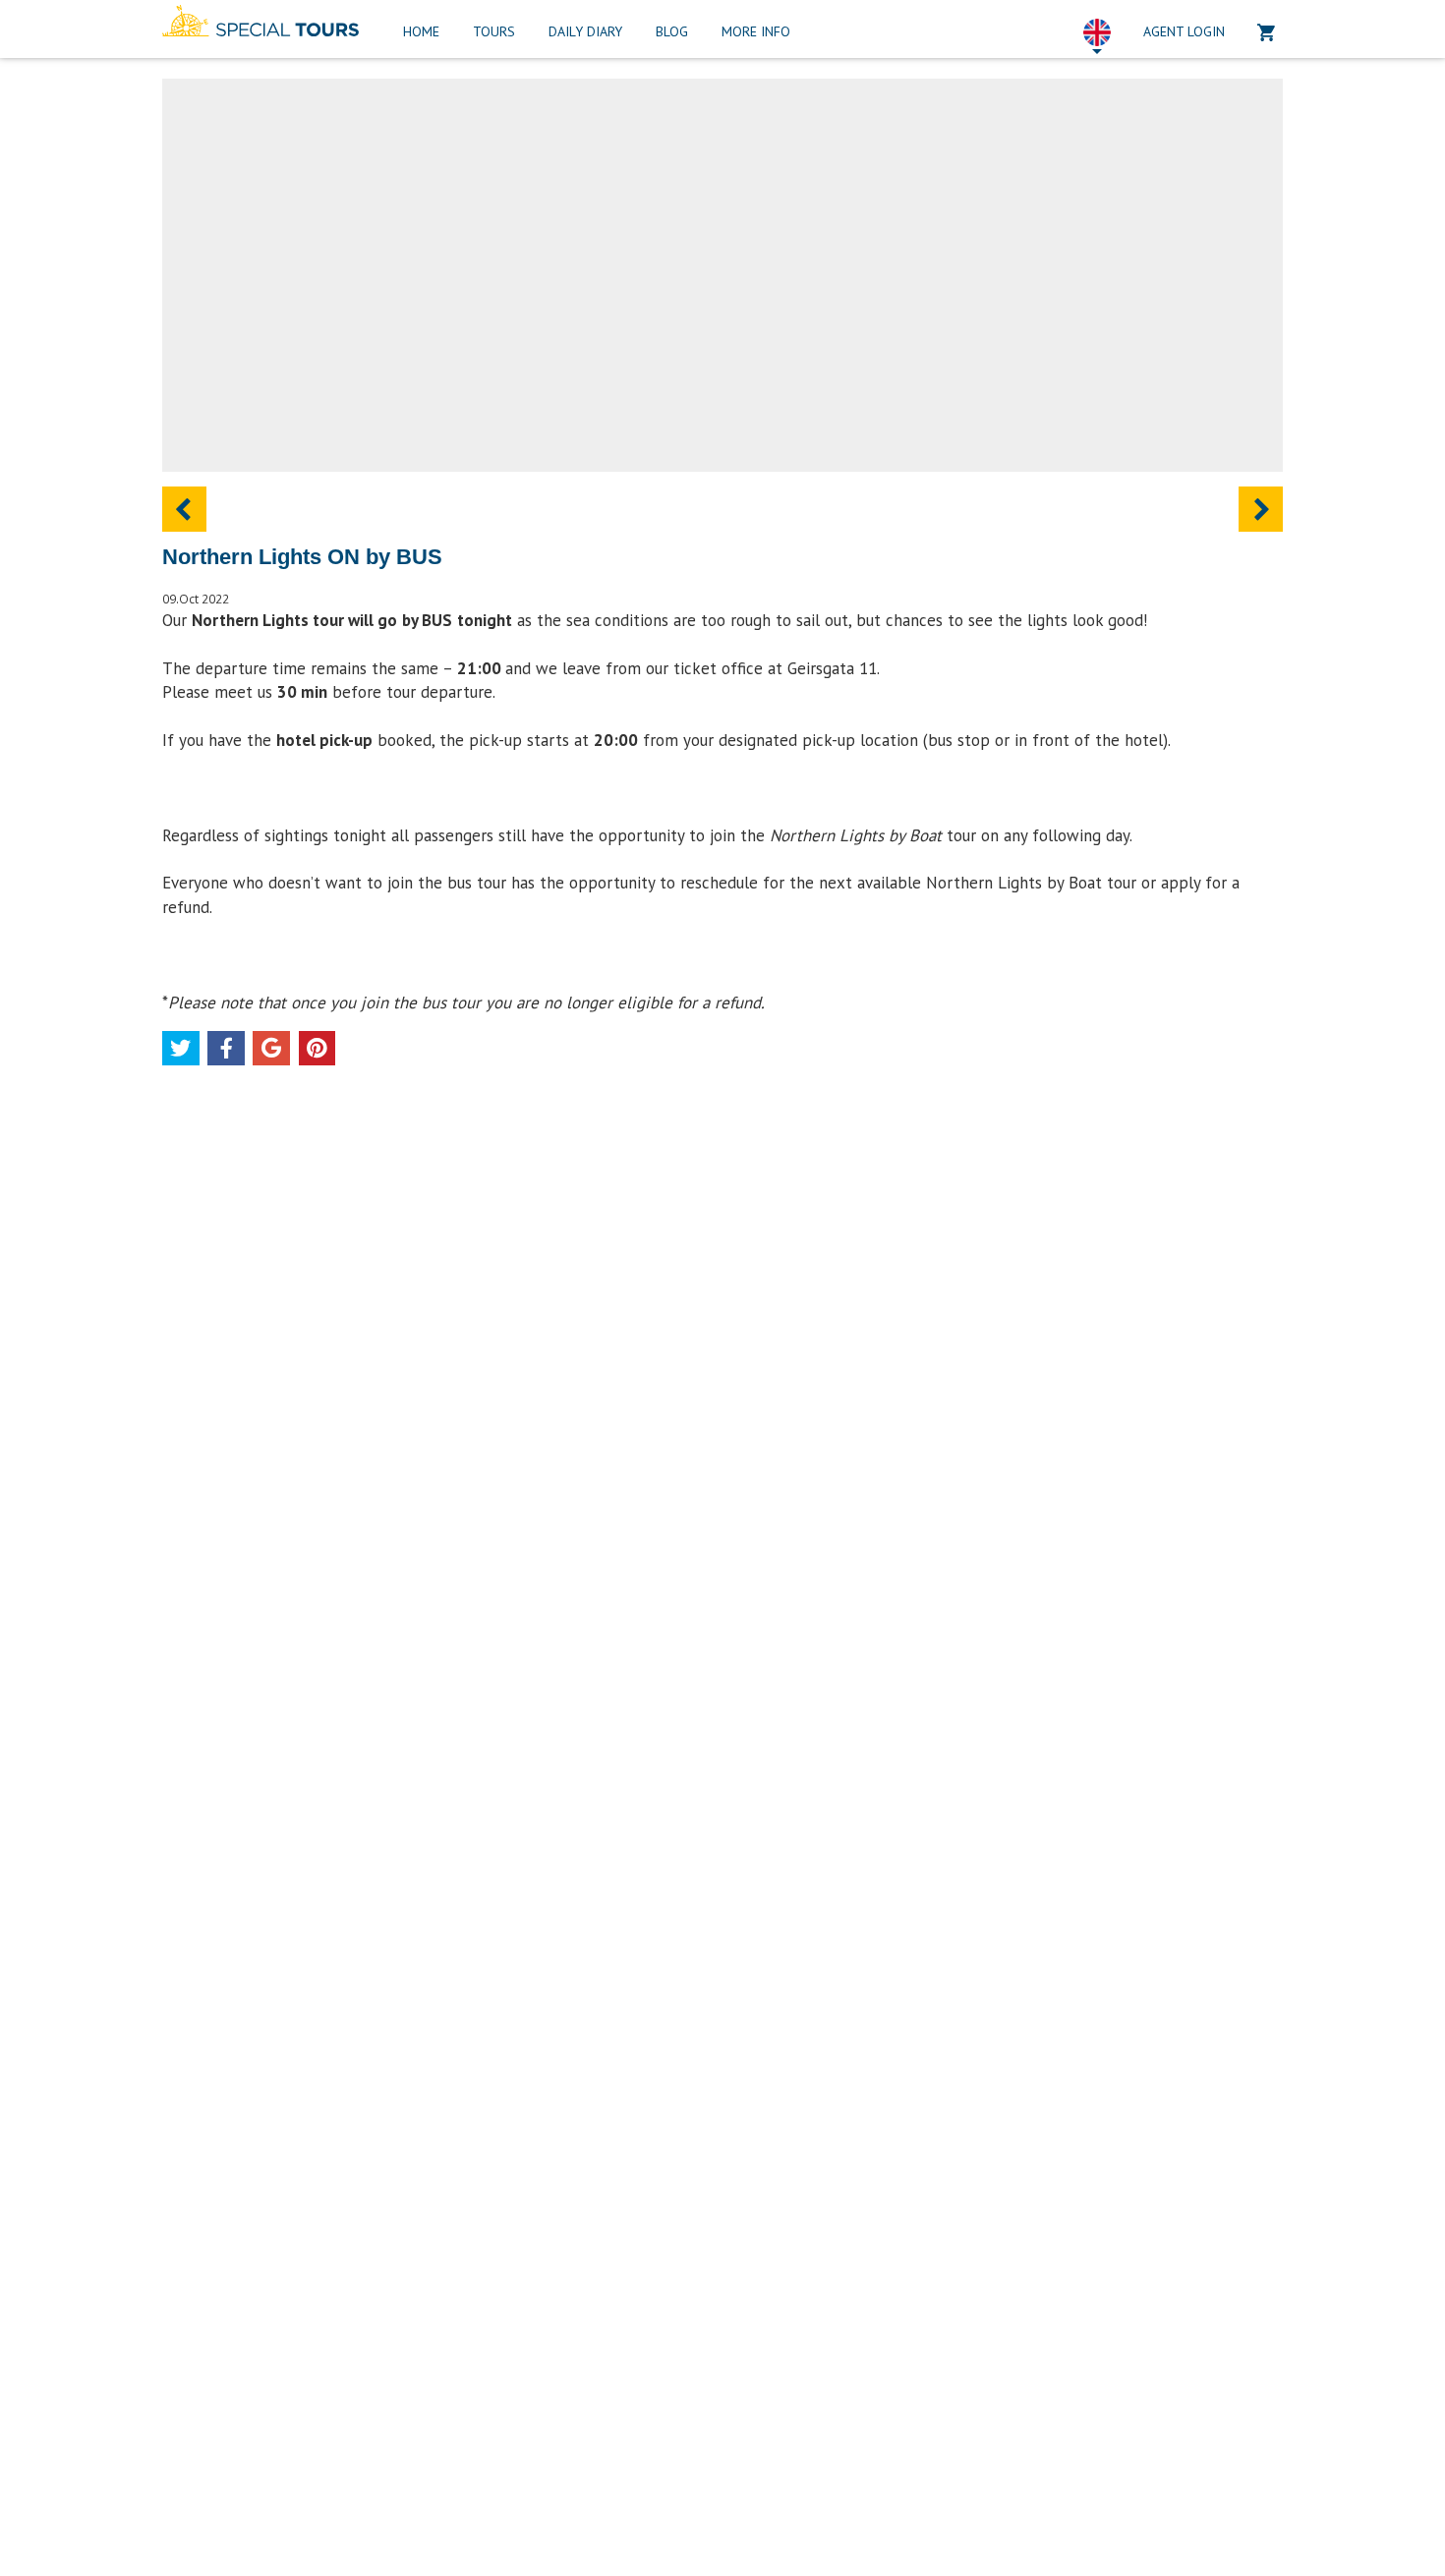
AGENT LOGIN (1184, 31)
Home (421, 31)
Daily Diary (585, 31)
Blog (672, 31)
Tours (494, 31)
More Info (756, 31)
